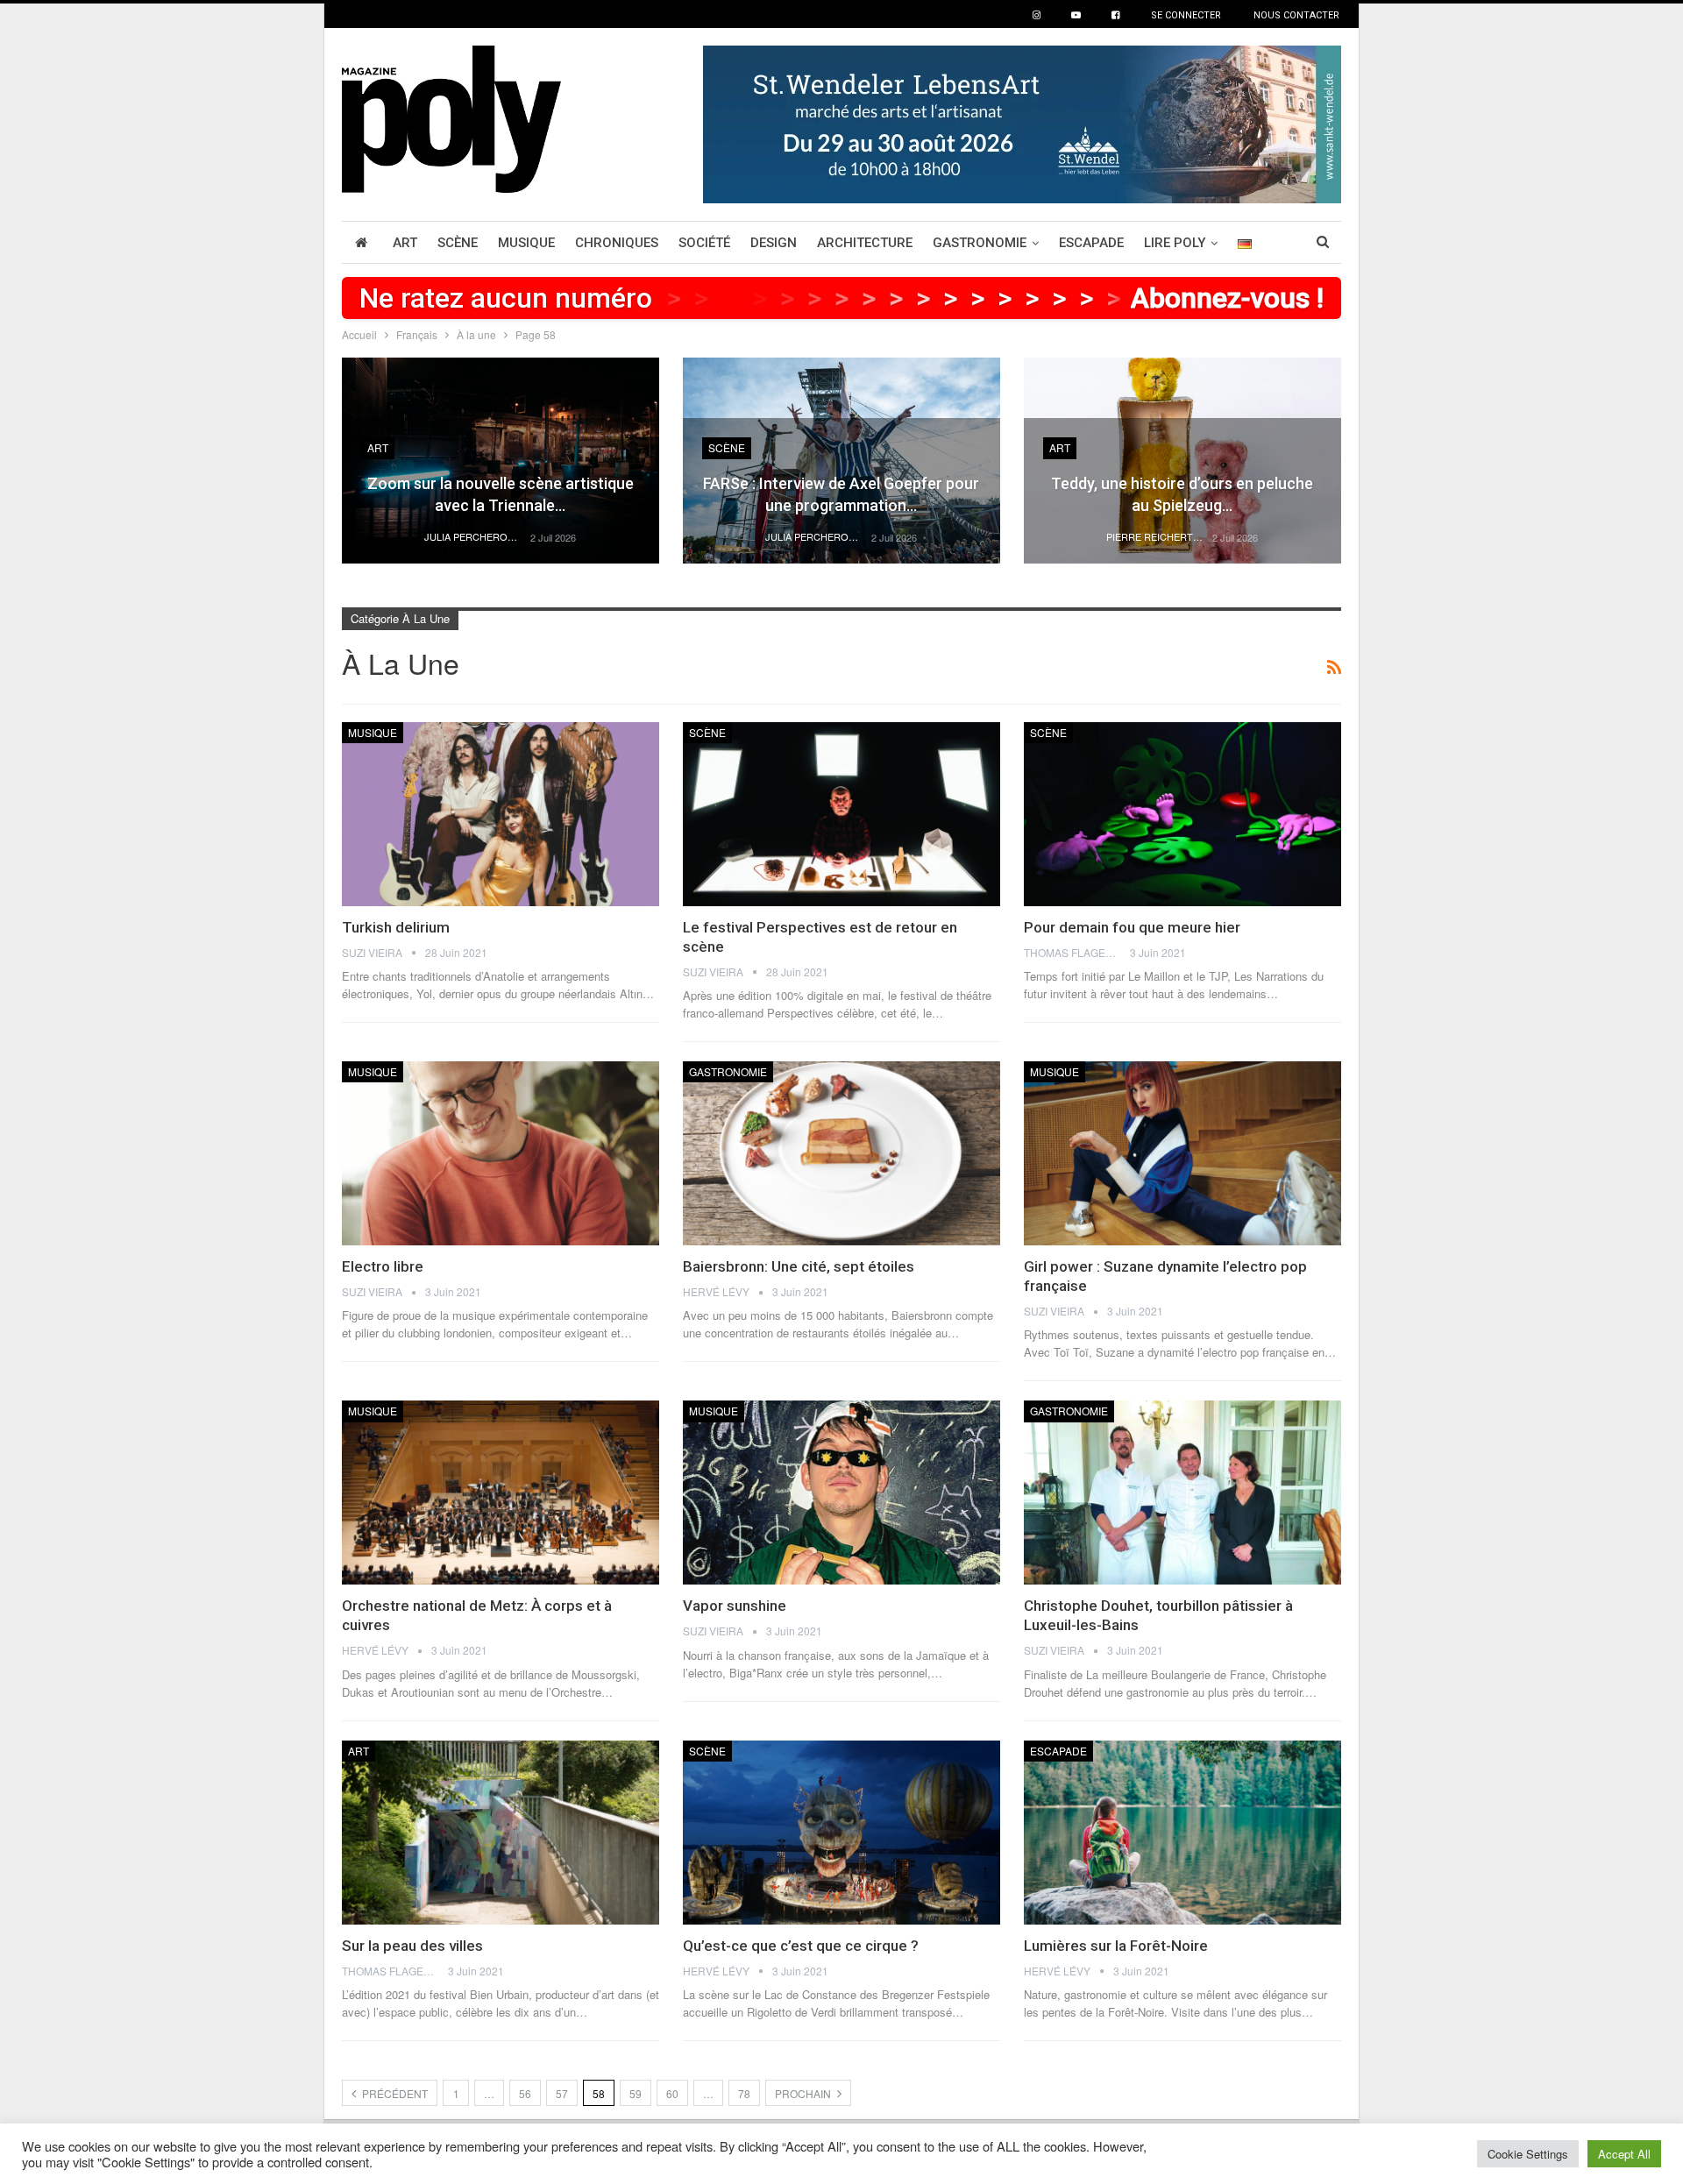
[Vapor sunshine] (841, 1493)
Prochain (804, 2093)
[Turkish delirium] (501, 814)
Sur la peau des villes (412, 1946)
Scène (458, 243)
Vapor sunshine (735, 1606)
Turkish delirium (396, 927)
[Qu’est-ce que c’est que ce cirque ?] (841, 1833)
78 (744, 2093)
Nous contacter (1296, 15)
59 (636, 2093)
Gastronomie (980, 243)
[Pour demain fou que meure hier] (1182, 814)
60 (672, 2093)
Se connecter (1186, 15)
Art (405, 243)
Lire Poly (1175, 243)
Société (704, 243)
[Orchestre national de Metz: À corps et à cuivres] (501, 1493)
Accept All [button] (1624, 2154)
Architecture (865, 243)
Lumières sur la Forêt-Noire (1116, 1946)
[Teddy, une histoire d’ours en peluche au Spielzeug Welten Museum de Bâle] (1182, 461)
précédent (394, 2093)
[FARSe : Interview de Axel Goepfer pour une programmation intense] (841, 461)
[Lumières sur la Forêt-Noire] (1182, 1833)
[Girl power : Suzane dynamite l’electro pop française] (1182, 1153)
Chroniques (617, 243)
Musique (526, 243)
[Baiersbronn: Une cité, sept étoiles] (841, 1153)
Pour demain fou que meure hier (1132, 927)
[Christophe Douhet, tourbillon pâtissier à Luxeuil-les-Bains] (1182, 1493)
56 (525, 2093)
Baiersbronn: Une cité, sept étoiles (799, 1266)
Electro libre (383, 1266)
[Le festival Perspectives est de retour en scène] (841, 814)
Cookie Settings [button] (1528, 2154)
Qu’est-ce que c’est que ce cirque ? (801, 1946)
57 (562, 2093)
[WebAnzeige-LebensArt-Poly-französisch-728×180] (1022, 122)
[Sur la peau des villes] (501, 1833)
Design (774, 243)
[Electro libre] (501, 1153)
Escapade (1091, 243)
